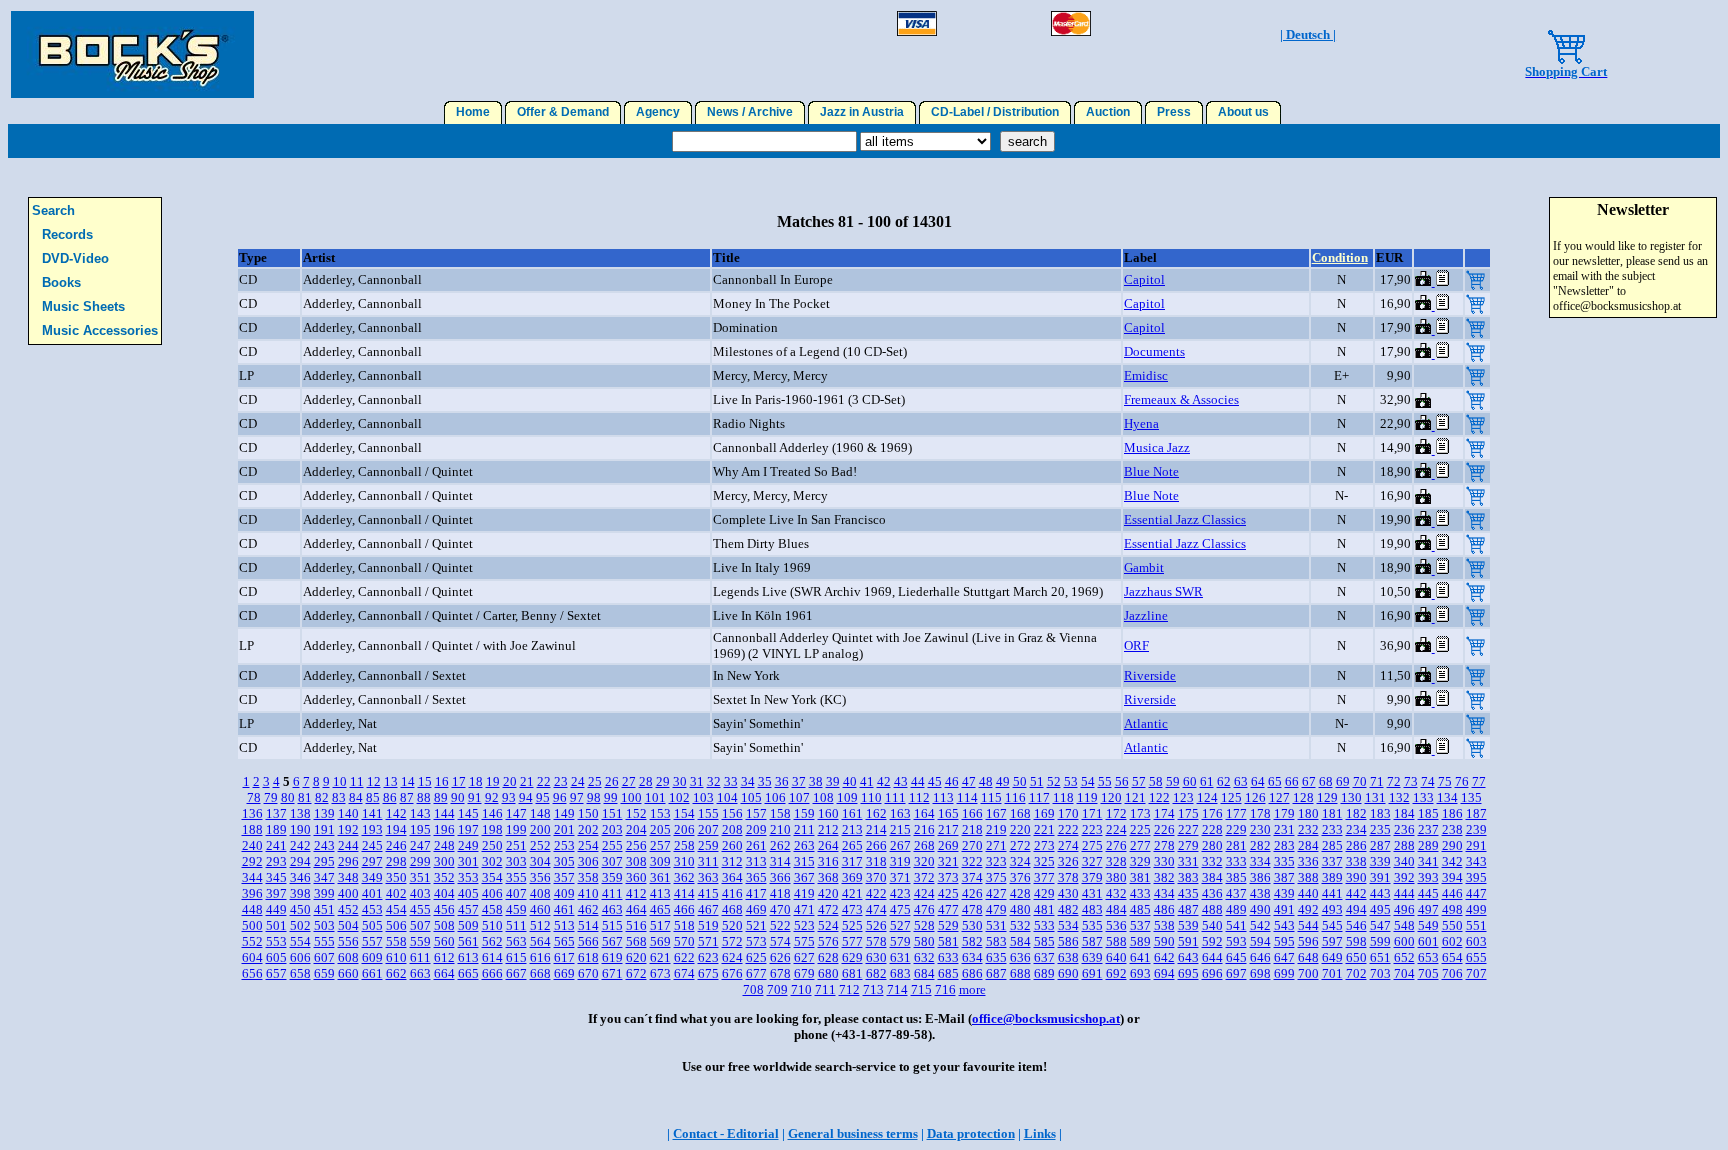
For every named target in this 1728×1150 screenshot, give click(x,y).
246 (396, 845)
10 (340, 781)
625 (756, 957)
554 (300, 941)
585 (1044, 941)
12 (374, 781)
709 (777, 989)
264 (828, 845)
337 (1332, 861)
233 (1332, 829)
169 (1044, 813)
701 (1332, 973)
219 (996, 829)
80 (288, 797)
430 (1068, 893)
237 (1428, 829)
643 (1188, 957)
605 (276, 957)
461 (564, 909)
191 (324, 829)
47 (969, 781)
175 (1188, 813)
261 (756, 845)
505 (372, 925)
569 (660, 941)
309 (660, 861)
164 (924, 813)
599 (1380, 941)
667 (516, 973)
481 (1044, 909)
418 (780, 893)
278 (1164, 845)
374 (972, 877)
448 (252, 909)
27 (629, 781)
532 (1020, 925)
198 (492, 829)
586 (1068, 941)
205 (660, 829)
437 (1236, 893)
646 (1260, 957)
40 (850, 781)
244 (348, 845)
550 (1452, 925)
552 (252, 941)
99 (611, 797)
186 (1452, 813)
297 (372, 861)
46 (952, 781)
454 (396, 909)
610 (396, 957)
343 (1476, 861)
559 (420, 941)
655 (1476, 957)
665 (468, 973)
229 (1236, 829)
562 (492, 941)
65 (1275, 781)
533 (1044, 925)
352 (444, 877)
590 (1164, 941)
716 (945, 989)
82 (322, 797)
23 (561, 781)
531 (996, 925)
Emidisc (1146, 375)
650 (1356, 957)
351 (420, 877)
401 (372, 893)
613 (468, 957)
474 (876, 909)
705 (1428, 973)
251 (516, 845)
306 (588, 861)
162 (876, 813)
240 (252, 845)
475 (900, 909)
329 (1140, 861)
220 (1020, 829)
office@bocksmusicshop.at (1046, 1018)
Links (1040, 1133)
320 (924, 861)
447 (1476, 893)
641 (1140, 957)
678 (780, 973)
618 (588, 957)
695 (1188, 973)
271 (996, 845)
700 (1308, 973)
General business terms (853, 1133)
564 (540, 941)
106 (775, 797)
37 (799, 781)
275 (1092, 845)
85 (373, 797)
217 (948, 829)
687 (996, 973)
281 (1236, 845)
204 (636, 829)
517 (660, 925)
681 (852, 973)
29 (663, 781)
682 (876, 973)
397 (276, 893)
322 (972, 861)
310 (684, 861)
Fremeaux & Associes (1181, 399)
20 (510, 781)
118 (1063, 797)
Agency (658, 112)
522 (780, 925)
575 (804, 941)
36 (782, 781)
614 (492, 957)
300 (444, 861)
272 (1020, 845)
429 (1044, 893)
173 (1140, 813)
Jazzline (1146, 615)
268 (924, 845)
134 (1447, 797)
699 (1284, 973)
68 (1326, 781)
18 (476, 781)
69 (1343, 781)
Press (1174, 112)
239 (1476, 829)
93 (509, 797)
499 (1476, 909)
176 (1212, 813)
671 (612, 973)
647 (1284, 957)
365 (756, 877)
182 (1356, 813)
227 (1188, 829)
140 (348, 813)
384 (1212, 877)
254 (588, 845)
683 (900, 973)
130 (1351, 797)
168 (1020, 813)
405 (468, 893)
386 (1260, 877)
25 (595, 781)
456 (444, 909)
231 (1284, 829)
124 (1207, 797)
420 (828, 893)
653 (1428, 957)
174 (1164, 813)
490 (1260, 909)
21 (527, 781)
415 (708, 893)
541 (1236, 925)
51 (1037, 781)
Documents (1154, 351)
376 (1020, 877)
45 (935, 781)
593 (1236, 941)
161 (852, 813)
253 (564, 845)
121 (1135, 797)
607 (324, 957)
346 (300, 877)
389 (1332, 877)
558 (396, 941)
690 (1068, 973)
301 (468, 861)
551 (1476, 925)
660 (348, 973)
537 (1140, 925)
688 (1020, 973)
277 (1140, 845)
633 (948, 957)
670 (588, 973)
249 (468, 845)
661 (372, 973)
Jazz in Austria (862, 112)
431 (1092, 893)
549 (1428, 925)
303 (516, 861)
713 (873, 989)
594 (1260, 941)
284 (1308, 845)
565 (564, 941)
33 (731, 781)
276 (1116, 845)
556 (348, 941)
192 (348, 829)
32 (714, 781)
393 (1428, 877)
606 (300, 957)
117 (1039, 797)
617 (564, 957)
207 (708, 829)
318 (876, 861)
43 (901, 781)
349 (372, 877)
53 (1071, 781)
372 (924, 877)
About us (1243, 112)
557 (372, 941)
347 (324, 877)
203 (612, 829)
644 (1212, 957)
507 (420, 925)
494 (1356, 909)
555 (324, 941)
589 (1140, 941)
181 (1332, 813)
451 (324, 909)
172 (1116, 813)
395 (1476, 877)
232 (1308, 829)
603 (1476, 941)
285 (1332, 845)
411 (612, 893)
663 (420, 973)
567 (612, 941)
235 (1380, 829)
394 (1452, 877)
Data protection (971, 1133)
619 (612, 957)
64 (1258, 781)
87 (407, 797)
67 (1309, 781)
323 (996, 861)
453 (372, 909)
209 (756, 829)
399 (324, 893)
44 (918, 781)
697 (1236, 973)
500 (252, 925)
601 (1428, 941)
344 (252, 877)
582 (972, 941)
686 (972, 973)
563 (516, 941)
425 (948, 893)
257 (660, 845)
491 (1284, 909)
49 (1003, 781)
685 (948, 973)
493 (1332, 909)
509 (468, 925)
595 (1284, 941)
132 (1399, 797)
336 (1308, 861)
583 (996, 941)
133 (1423, 797)
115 (991, 797)
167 (996, 813)
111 (895, 797)
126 (1255, 797)
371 (900, 877)
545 (1332, 925)
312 (732, 861)
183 (1380, 813)
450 (300, 909)
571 (708, 941)
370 (876, 877)
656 (252, 973)
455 (420, 909)
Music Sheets (83, 306)
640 (1116, 957)
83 (339, 797)
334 (1260, 861)
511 (516, 925)
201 (564, 829)
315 (804, 861)
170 (1068, 813)
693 (1140, 973)
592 (1212, 941)
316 (828, 861)
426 (972, 893)
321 (948, 861)
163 (900, 813)
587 (1092, 941)
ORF (1136, 645)
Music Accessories (100, 330)
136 (252, 813)
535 (1092, 925)
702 (1356, 973)
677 (756, 973)
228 (1212, 829)
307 (612, 861)
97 (577, 797)
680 (828, 973)
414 (684, 893)
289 (1428, 845)
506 (396, 925)
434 (1164, 893)
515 (612, 925)
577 (852, 941)
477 (948, 909)
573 (756, 941)
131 (1375, 797)
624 (732, 957)
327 (1092, 861)
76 (1462, 781)
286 (1356, 845)
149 (564, 813)
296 (348, 861)
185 (1428, 813)
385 (1236, 877)
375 (996, 877)
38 (816, 781)
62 (1224, 781)
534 (1068, 925)
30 (680, 781)
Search (53, 210)
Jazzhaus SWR (1163, 591)
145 (468, 813)
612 (444, 957)
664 (444, 973)
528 (924, 925)
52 (1054, 781)
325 (1044, 861)
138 (300, 813)
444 (1404, 893)
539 (1188, 925)
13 (391, 781)
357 (564, 877)
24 (578, 781)
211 (804, 829)
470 (780, 909)
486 (1164, 909)
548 (1404, 925)
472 (828, 909)
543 (1284, 925)
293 (276, 861)
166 (972, 813)
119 (1087, 797)
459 (516, 909)
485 (1140, 909)
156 (732, 813)
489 (1236, 909)
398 (300, 893)
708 (753, 989)
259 (708, 845)
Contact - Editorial (726, 1133)
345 (276, 877)
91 (475, 797)
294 (300, 861)
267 (900, 845)
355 (516, 877)
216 (924, 829)
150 (588, 813)
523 (804, 925)
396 (252, 893)
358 (588, 877)
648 (1308, 957)
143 (420, 813)
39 (833, 781)
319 (900, 861)
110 (871, 797)
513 (564, 925)
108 (823, 797)
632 (924, 957)
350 (396, 877)
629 (852, 957)
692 (1116, 973)
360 (636, 877)
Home (473, 112)
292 (252, 861)
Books (61, 282)
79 (271, 797)
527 (900, 925)
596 (1308, 941)
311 (708, 861)
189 (276, 829)
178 (1260, 813)
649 (1332, 957)
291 (1476, 845)
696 (1212, 973)
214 (876, 829)
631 (900, 957)
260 (732, 845)
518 (684, 925)
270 (972, 845)
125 (1231, 797)
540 (1212, 925)
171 (1092, 813)
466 (684, 909)
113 (943, 797)
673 (660, 973)
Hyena (1141, 423)
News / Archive (750, 112)
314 (780, 861)
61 (1207, 781)
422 (876, 893)
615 (516, 957)
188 (252, 829)
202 (588, 829)
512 (540, 925)
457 (468, 909)
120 (1111, 797)
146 (492, 813)
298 (396, 861)
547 (1380, 925)
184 (1404, 813)
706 (1452, 973)
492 (1308, 909)
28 (646, 781)
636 (1020, 957)
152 (636, 813)
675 (708, 973)
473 (852, 909)
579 (900, 941)
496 (1404, 909)
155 (708, 813)
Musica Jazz (1157, 447)
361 (660, 877)
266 (876, 845)
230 (1260, 829)
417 (756, 893)
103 (703, 797)
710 (801, 989)
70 (1360, 781)
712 (849, 989)
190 (300, 829)
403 (420, 893)
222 (1068, 829)
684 (924, 973)
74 (1428, 781)
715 (921, 989)
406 (492, 893)
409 (564, 893)
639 (1092, 957)
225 (1140, 829)
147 (516, 813)
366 (780, 877)
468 (732, 909)
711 (825, 989)
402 (396, 893)
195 (420, 829)
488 (1212, 909)
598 (1356, 941)
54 (1088, 781)
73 (1411, 781)
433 (1140, 893)
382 (1164, 877)
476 (924, 909)
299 (420, 861)
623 (708, 957)
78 (254, 797)
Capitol (1144, 279)
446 (1452, 893)
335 (1284, 861)
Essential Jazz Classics (1185, 519)
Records (67, 234)
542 (1260, 925)
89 (441, 797)
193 (372, 829)
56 (1122, 781)
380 (1116, 877)
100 (631, 797)
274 (1068, 845)
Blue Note (1151, 471)
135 (1471, 797)
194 (396, 829)
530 (972, 925)
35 (765, 781)
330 (1164, 861)
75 (1445, 781)
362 (684, 877)
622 (684, 957)
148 (540, 813)
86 (390, 797)
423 (900, 893)
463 (612, 909)
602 (1452, 941)
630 (876, 957)
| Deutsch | (1308, 34)
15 (425, 781)
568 (636, 941)
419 (804, 893)
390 (1356, 877)
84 (356, 797)
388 (1308, 877)
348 (348, 877)
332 (1212, 861)
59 (1173, 781)
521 (756, 925)
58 (1156, 781)
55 (1105, 781)
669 (564, 973)
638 (1068, 957)
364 (732, 877)
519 (708, 925)
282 (1260, 845)
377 (1044, 877)
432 (1116, 893)
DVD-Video (75, 258)
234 (1356, 829)
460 (540, 909)
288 (1404, 845)
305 (564, 861)
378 (1068, 877)
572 (732, 941)
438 (1260, 893)
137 (276, 813)
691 (1092, 973)
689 (1044, 973)
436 (1212, 893)
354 (492, 877)
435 (1188, 893)
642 (1164, 957)
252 (540, 845)
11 (357, 781)
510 (492, 925)
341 (1428, 861)
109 (847, 797)
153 (660, 813)
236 (1404, 829)
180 (1308, 813)
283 (1284, 845)
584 (1020, 941)
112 (919, 797)
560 (444, 941)
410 (588, 893)
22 (544, 781)
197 (468, 829)
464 (636, 909)
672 (636, 973)
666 (492, 973)
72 (1394, 781)
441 (1332, 893)
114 (967, 797)
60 (1190, 781)
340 (1404, 861)
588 (1116, 941)
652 (1404, 957)
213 (852, 829)
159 (804, 813)
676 (732, 973)
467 (708, 909)
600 (1404, 941)
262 (780, 845)
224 (1116, 829)
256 (636, 845)
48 (986, 781)
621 (660, 957)
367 (804, 877)
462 (588, 909)
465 (660, 909)
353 (468, 877)
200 (540, 829)
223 (1092, 829)
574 (780, 941)
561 (468, 941)
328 (1116, 861)
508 (444, 925)
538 (1164, 925)
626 (780, 957)
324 (1020, 861)
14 (408, 781)
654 (1452, 957)
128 (1303, 797)
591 (1188, 941)
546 (1356, 925)
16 (442, 781)
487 (1188, 909)
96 (560, 797)
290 (1452, 845)
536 (1116, 925)
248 (444, 845)
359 (612, 877)
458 (492, 909)
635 (996, 957)
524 (828, 925)
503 (324, 925)
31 (697, 781)
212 (828, 829)
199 (516, 829)
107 (799, 797)
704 (1404, 973)
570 (684, 941)
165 (948, 813)
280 (1212, 845)
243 (324, 845)
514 (588, 925)
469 (756, 909)
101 (655, 797)
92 (492, 797)
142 (396, 813)
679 (804, 973)
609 (372, 957)
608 (348, 957)
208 (732, 829)
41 (867, 781)
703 (1380, 973)
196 (444, 829)
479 (996, 909)
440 (1308, 893)
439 (1284, 893)
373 (948, 877)
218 (972, 829)
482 (1068, 909)
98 (594, 797)
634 (972, 957)
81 (305, 797)
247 (420, 845)
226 (1164, 829)
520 (732, 925)
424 (924, 893)
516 (636, 925)
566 (588, 941)
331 (1188, 861)
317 (852, 861)
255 (612, 845)
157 (756, 813)
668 (540, 973)
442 (1356, 893)
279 (1188, 845)
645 (1236, 957)
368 (828, 877)
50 (1020, 781)
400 (348, 893)
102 (679, 797)
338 (1356, 861)
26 (612, 781)
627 (804, 957)
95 (543, 797)
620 (636, 957)
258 (684, 845)
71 (1377, 781)
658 (300, 973)
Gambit (1144, 567)
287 (1380, 845)
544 (1308, 925)
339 (1380, 861)
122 (1159, 797)
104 (727, 797)
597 (1332, 941)
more (972, 989)
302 (492, 861)
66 (1292, 781)
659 (324, 973)
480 (1020, 909)
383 (1188, 877)
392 (1404, 877)
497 (1428, 909)
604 (252, 957)
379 (1092, 877)
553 (276, 941)
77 (1479, 781)
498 (1452, 909)
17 (459, 781)
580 (924, 941)
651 (1380, 957)
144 (444, 813)
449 (276, 909)
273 (1044, 845)
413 (660, 893)
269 (948, 845)
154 (684, 813)
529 (948, 925)
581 (948, 941)
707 (1476, 973)
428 (1020, 893)
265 (852, 845)
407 (516, 893)
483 (1092, 909)
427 (996, 893)
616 (540, 957)
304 (540, 861)
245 (372, 845)
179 (1284, 813)
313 (756, 861)
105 (751, 797)
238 (1452, 829)
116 (1015, 797)
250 (492, 845)
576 (828, 941)
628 (828, 957)
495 (1380, 909)
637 (1044, 957)
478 (972, 909)
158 (780, 813)
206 (684, 829)
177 (1236, 813)
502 (300, 925)
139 (324, 813)
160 (828, 813)
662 (396, 973)
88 (424, 797)
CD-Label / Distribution (995, 112)
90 (458, 797)
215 (900, 829)
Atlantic (1146, 723)
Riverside (1150, 675)
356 (540, 877)
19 (493, 781)
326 (1068, 861)
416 (732, 893)
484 (1116, 909)
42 (884, 781)
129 (1327, 797)
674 (684, 973)
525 (852, 925)
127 (1279, 797)
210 (780, 829)
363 (708, 877)
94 (526, 797)
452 (348, 909)
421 (852, 893)
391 (1380, 877)
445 (1428, 893)
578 (876, 941)
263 (804, 845)
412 (636, 893)
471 (804, 909)
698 (1260, 973)
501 (276, 925)
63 (1241, 781)
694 (1164, 973)
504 (348, 925)
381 (1140, 877)
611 (420, 957)
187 (1476, 813)
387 (1284, 877)
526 (876, 925)
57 (1139, 781)
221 (1044, 829)
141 (372, 813)
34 (748, 781)
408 (540, 893)
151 (612, 813)
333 (1236, 861)
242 (300, 845)
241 (276, 845)
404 (444, 893)
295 (324, 861)
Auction (1108, 112)
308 (636, 861)
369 (852, 877)
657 (276, 973)
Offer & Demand (563, 112)
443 (1380, 893)
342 (1452, 861)
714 (897, 989)
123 (1183, 797)
